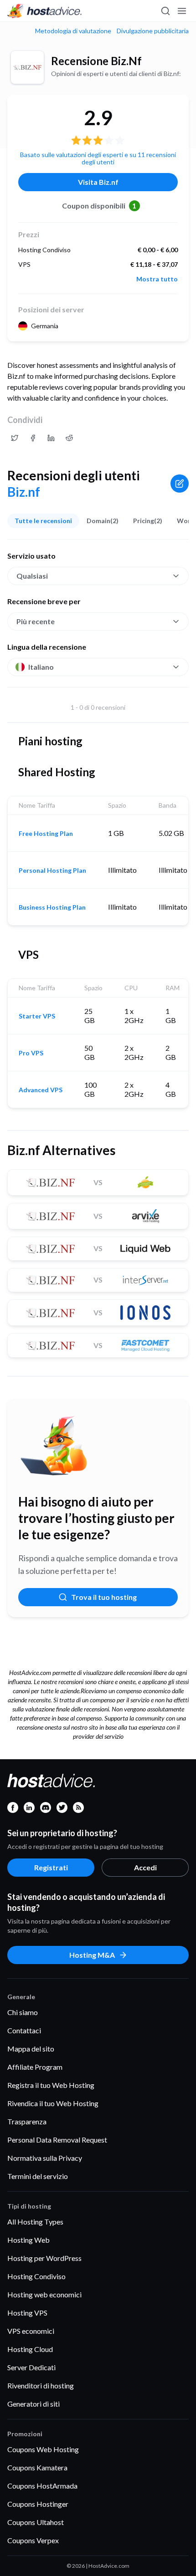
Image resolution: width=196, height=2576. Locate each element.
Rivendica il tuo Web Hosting (53, 2103)
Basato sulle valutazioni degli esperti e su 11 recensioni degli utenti (98, 158)
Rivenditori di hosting (41, 2385)
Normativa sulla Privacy (45, 2158)
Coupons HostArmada (42, 2486)
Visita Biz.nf (98, 182)
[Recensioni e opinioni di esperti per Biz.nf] (15, 438)
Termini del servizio (38, 2176)
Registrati (51, 1867)
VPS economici (31, 2331)
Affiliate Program (35, 2067)
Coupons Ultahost (36, 2522)
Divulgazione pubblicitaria (153, 31)
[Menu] (181, 11)
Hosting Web (28, 2240)
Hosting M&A (92, 1955)
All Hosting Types (35, 2222)
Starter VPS (37, 1016)
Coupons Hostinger (38, 2504)
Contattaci (24, 2030)
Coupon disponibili (99, 206)
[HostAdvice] (45, 11)
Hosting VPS (27, 2313)
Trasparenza (27, 2121)
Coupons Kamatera (37, 2467)
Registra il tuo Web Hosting (51, 2085)
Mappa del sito (31, 2049)
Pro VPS (31, 1053)
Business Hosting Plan (52, 907)
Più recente (36, 621)
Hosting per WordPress (44, 2258)
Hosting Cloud (30, 2349)
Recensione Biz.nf (96, 61)
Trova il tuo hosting (104, 1597)
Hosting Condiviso (36, 2276)
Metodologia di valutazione (73, 31)
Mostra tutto (157, 279)
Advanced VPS (41, 1090)
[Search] (165, 11)
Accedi (145, 1867)
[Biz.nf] (27, 67)
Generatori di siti (34, 2404)
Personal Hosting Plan (52, 871)
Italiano (41, 667)
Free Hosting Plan (46, 834)
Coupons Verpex (33, 2540)
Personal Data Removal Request (57, 2140)
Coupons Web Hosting (43, 2449)
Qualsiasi (32, 576)
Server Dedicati (31, 2367)
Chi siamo (23, 2012)
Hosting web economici (44, 2294)
